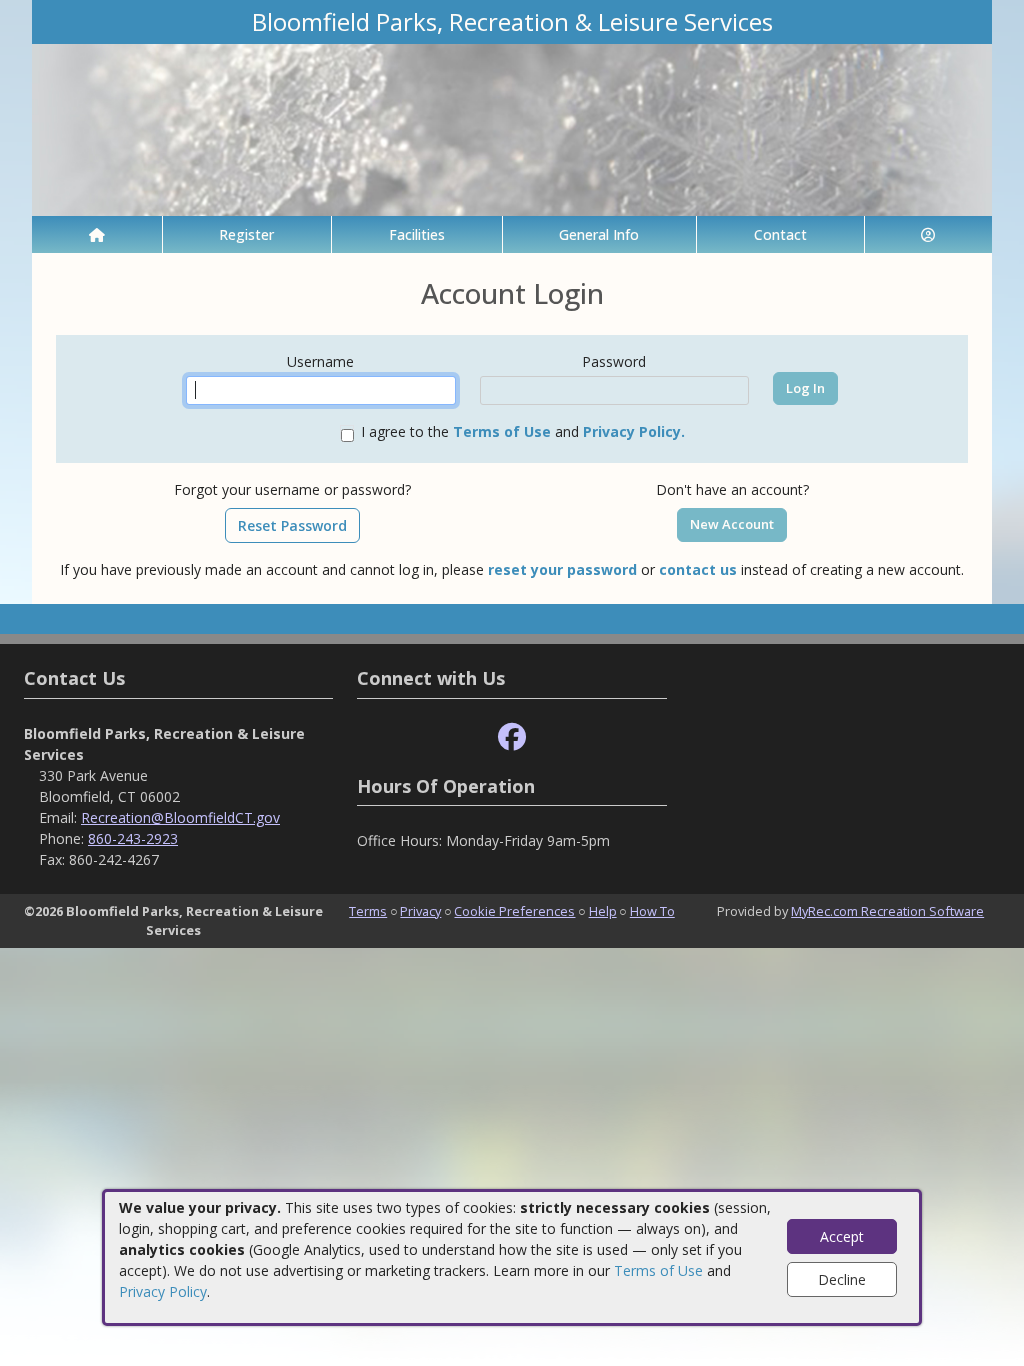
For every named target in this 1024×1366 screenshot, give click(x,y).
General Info (599, 234)
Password (614, 361)
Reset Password (292, 525)
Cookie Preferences (514, 911)
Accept (842, 1236)
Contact (780, 234)
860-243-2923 (133, 838)
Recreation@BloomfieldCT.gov (180, 817)
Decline (842, 1279)
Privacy (420, 911)
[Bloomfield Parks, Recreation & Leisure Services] (512, 128)
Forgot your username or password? (292, 489)
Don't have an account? (732, 489)
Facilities (417, 234)
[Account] (929, 234)
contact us (698, 569)
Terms (368, 911)
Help (603, 911)
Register (246, 234)
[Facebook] (512, 737)
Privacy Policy (163, 1291)
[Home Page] (97, 234)
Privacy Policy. (634, 431)
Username (320, 361)
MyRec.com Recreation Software (887, 911)
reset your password (562, 569)
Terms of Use (658, 1270)
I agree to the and (523, 431)
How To (652, 911)
